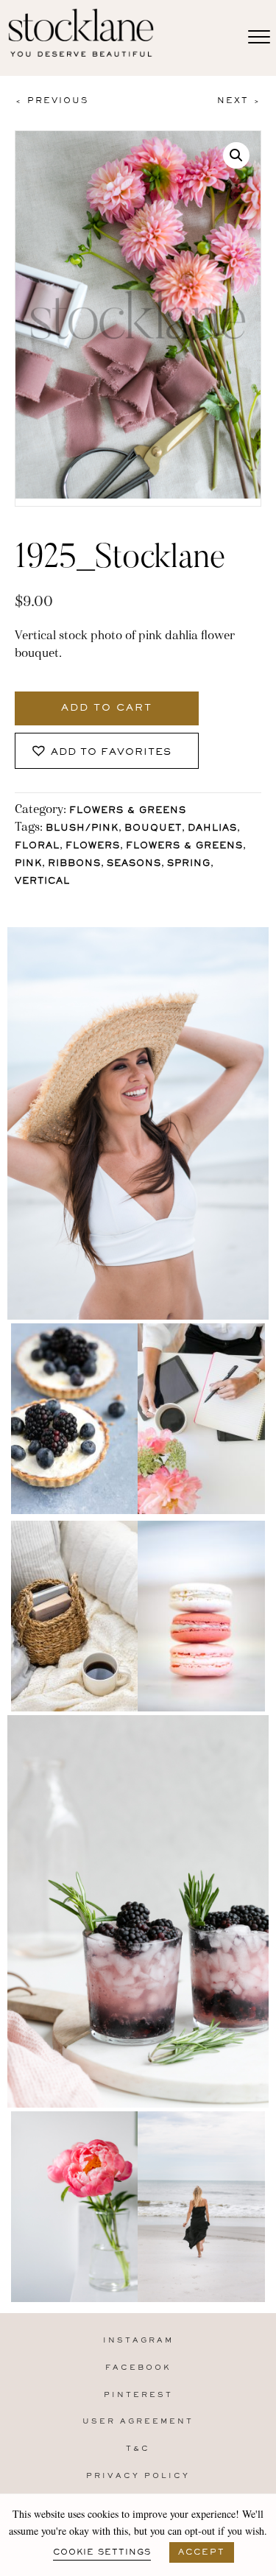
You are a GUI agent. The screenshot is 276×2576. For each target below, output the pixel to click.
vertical (42, 882)
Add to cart (107, 708)
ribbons (74, 864)
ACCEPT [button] (202, 2552)
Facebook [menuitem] (138, 2368)
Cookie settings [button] (102, 2552)
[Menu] (259, 38)
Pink (28, 864)
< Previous (52, 101)
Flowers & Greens (128, 811)
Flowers (93, 847)
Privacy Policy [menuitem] (138, 2476)
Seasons (134, 864)
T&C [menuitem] (138, 2449)
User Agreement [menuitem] (138, 2422)
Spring (189, 864)
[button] (236, 155)
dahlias (212, 829)
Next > (239, 101)
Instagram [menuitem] (138, 2341)
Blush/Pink (82, 829)
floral (37, 847)
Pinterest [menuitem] (138, 2395)
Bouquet (153, 829)
